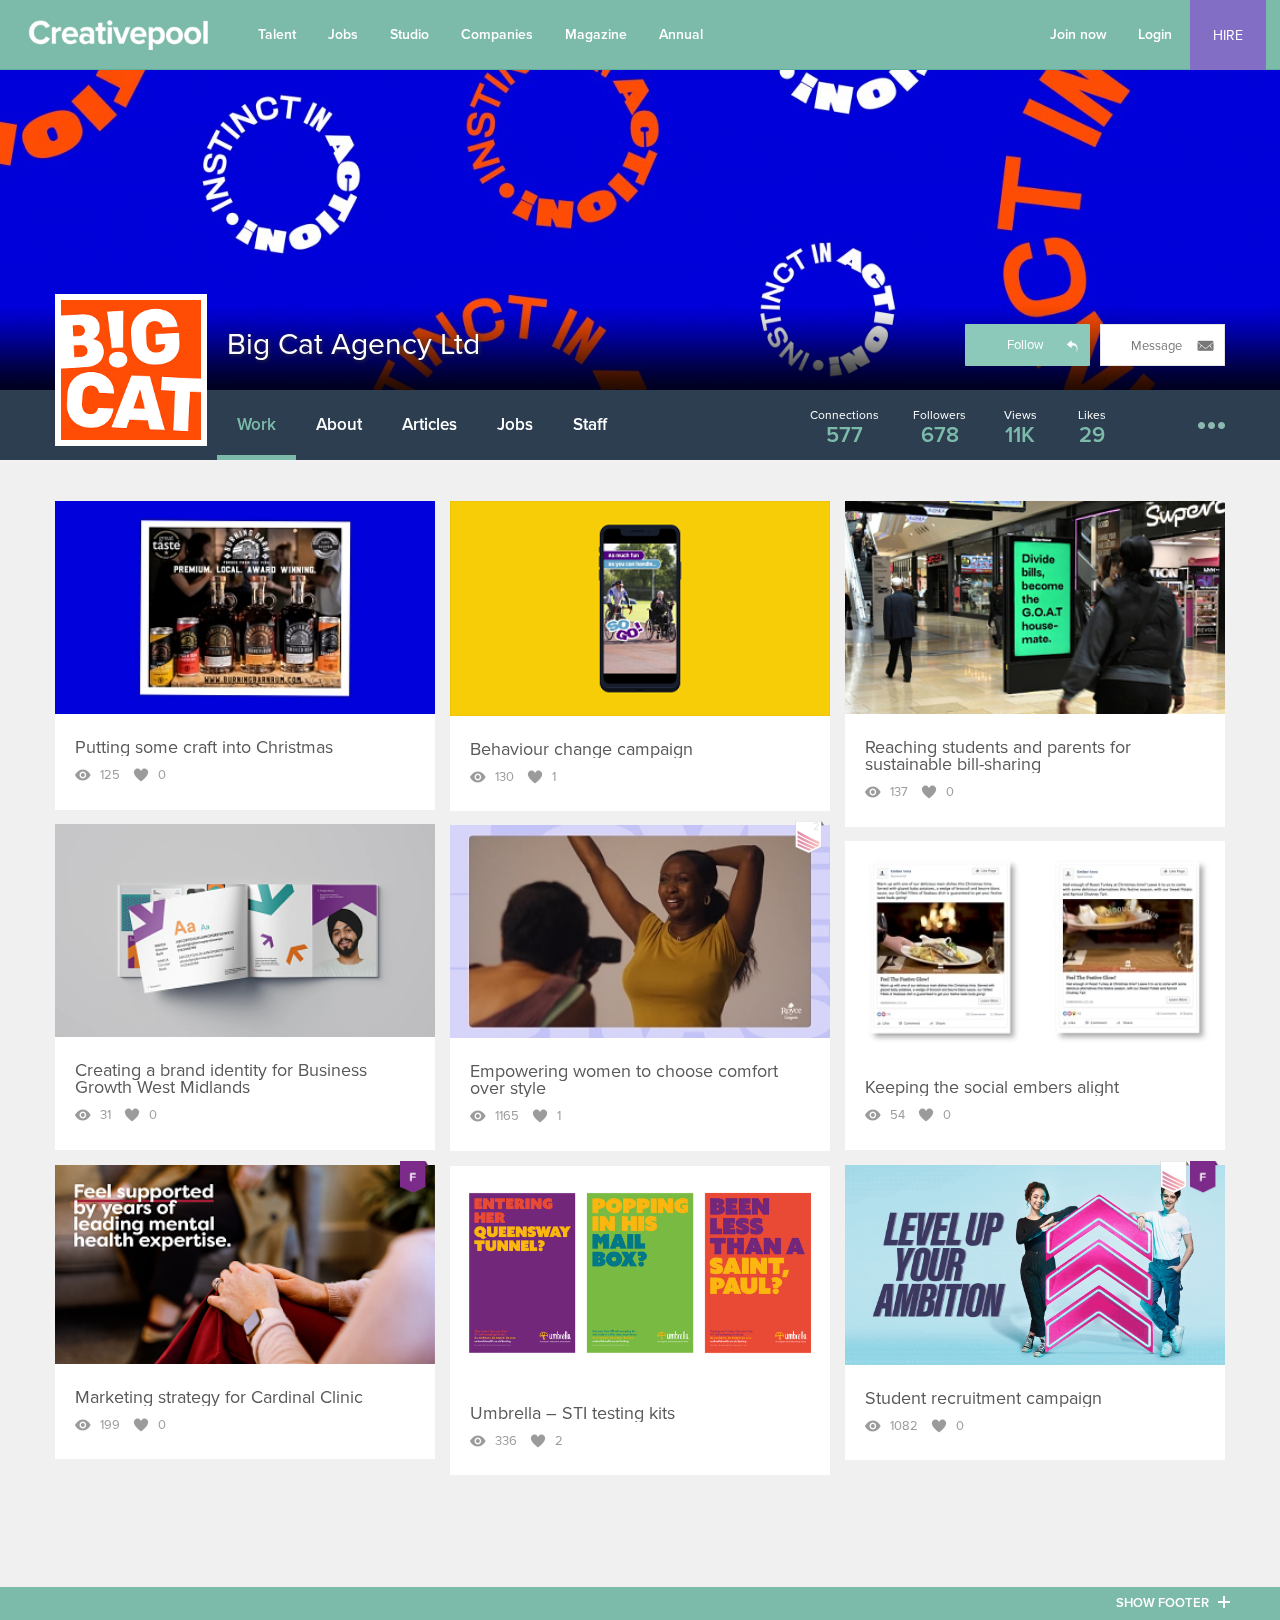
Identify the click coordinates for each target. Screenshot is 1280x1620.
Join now (1078, 34)
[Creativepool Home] (118, 40)
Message (1156, 346)
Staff (590, 424)
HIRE (1228, 35)
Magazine (596, 34)
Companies (497, 34)
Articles (429, 424)
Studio (409, 34)
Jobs (343, 34)
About (339, 424)
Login (1155, 34)
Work (256, 424)
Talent (277, 34)
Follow (1025, 345)
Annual (681, 34)
